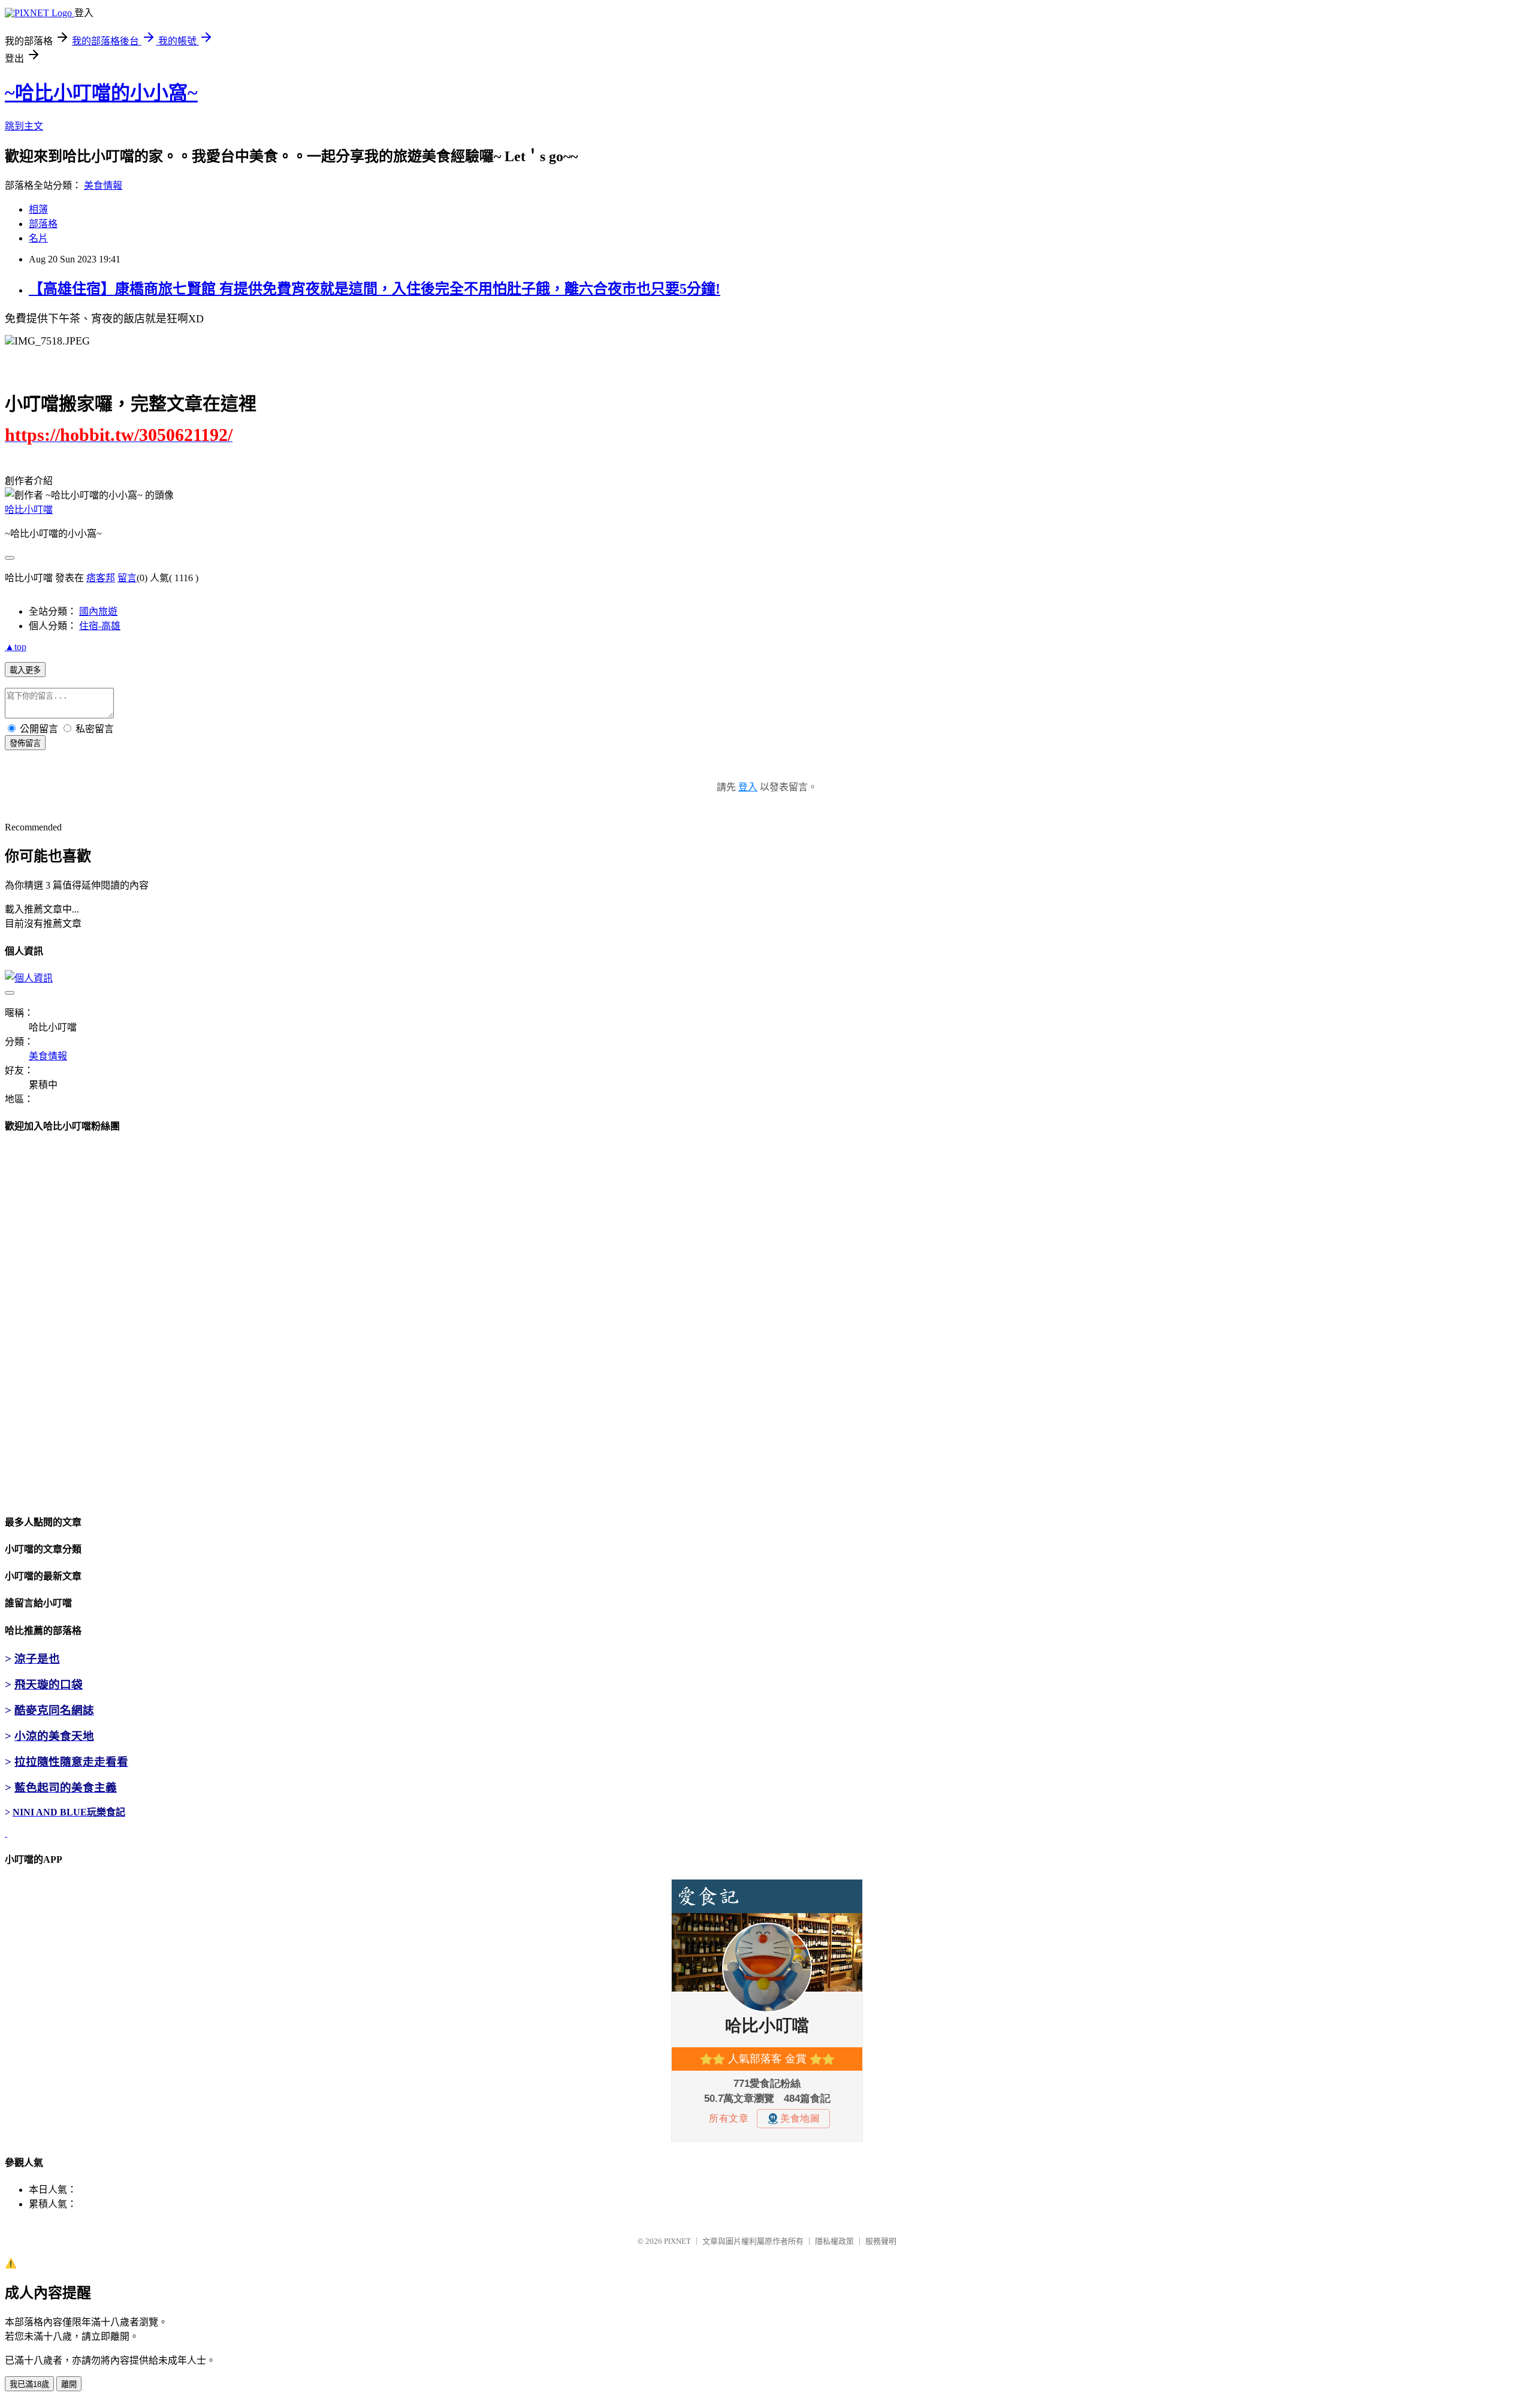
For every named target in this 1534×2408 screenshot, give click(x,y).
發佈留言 (25, 743)
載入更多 (25, 670)
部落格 (43, 224)
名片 (38, 238)
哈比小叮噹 (29, 510)
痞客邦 (101, 578)
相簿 (38, 209)
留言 (127, 578)
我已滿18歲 (29, 2384)
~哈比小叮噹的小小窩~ (101, 93)
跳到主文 (24, 126)
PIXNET (677, 2241)
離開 (69, 2384)
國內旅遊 (98, 611)
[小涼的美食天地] (6, 1833)
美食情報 (103, 185)
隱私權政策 (834, 2241)
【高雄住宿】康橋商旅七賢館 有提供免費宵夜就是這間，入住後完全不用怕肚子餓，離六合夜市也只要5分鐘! (375, 289)
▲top (16, 647)
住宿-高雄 (100, 626)
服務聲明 (881, 2241)
